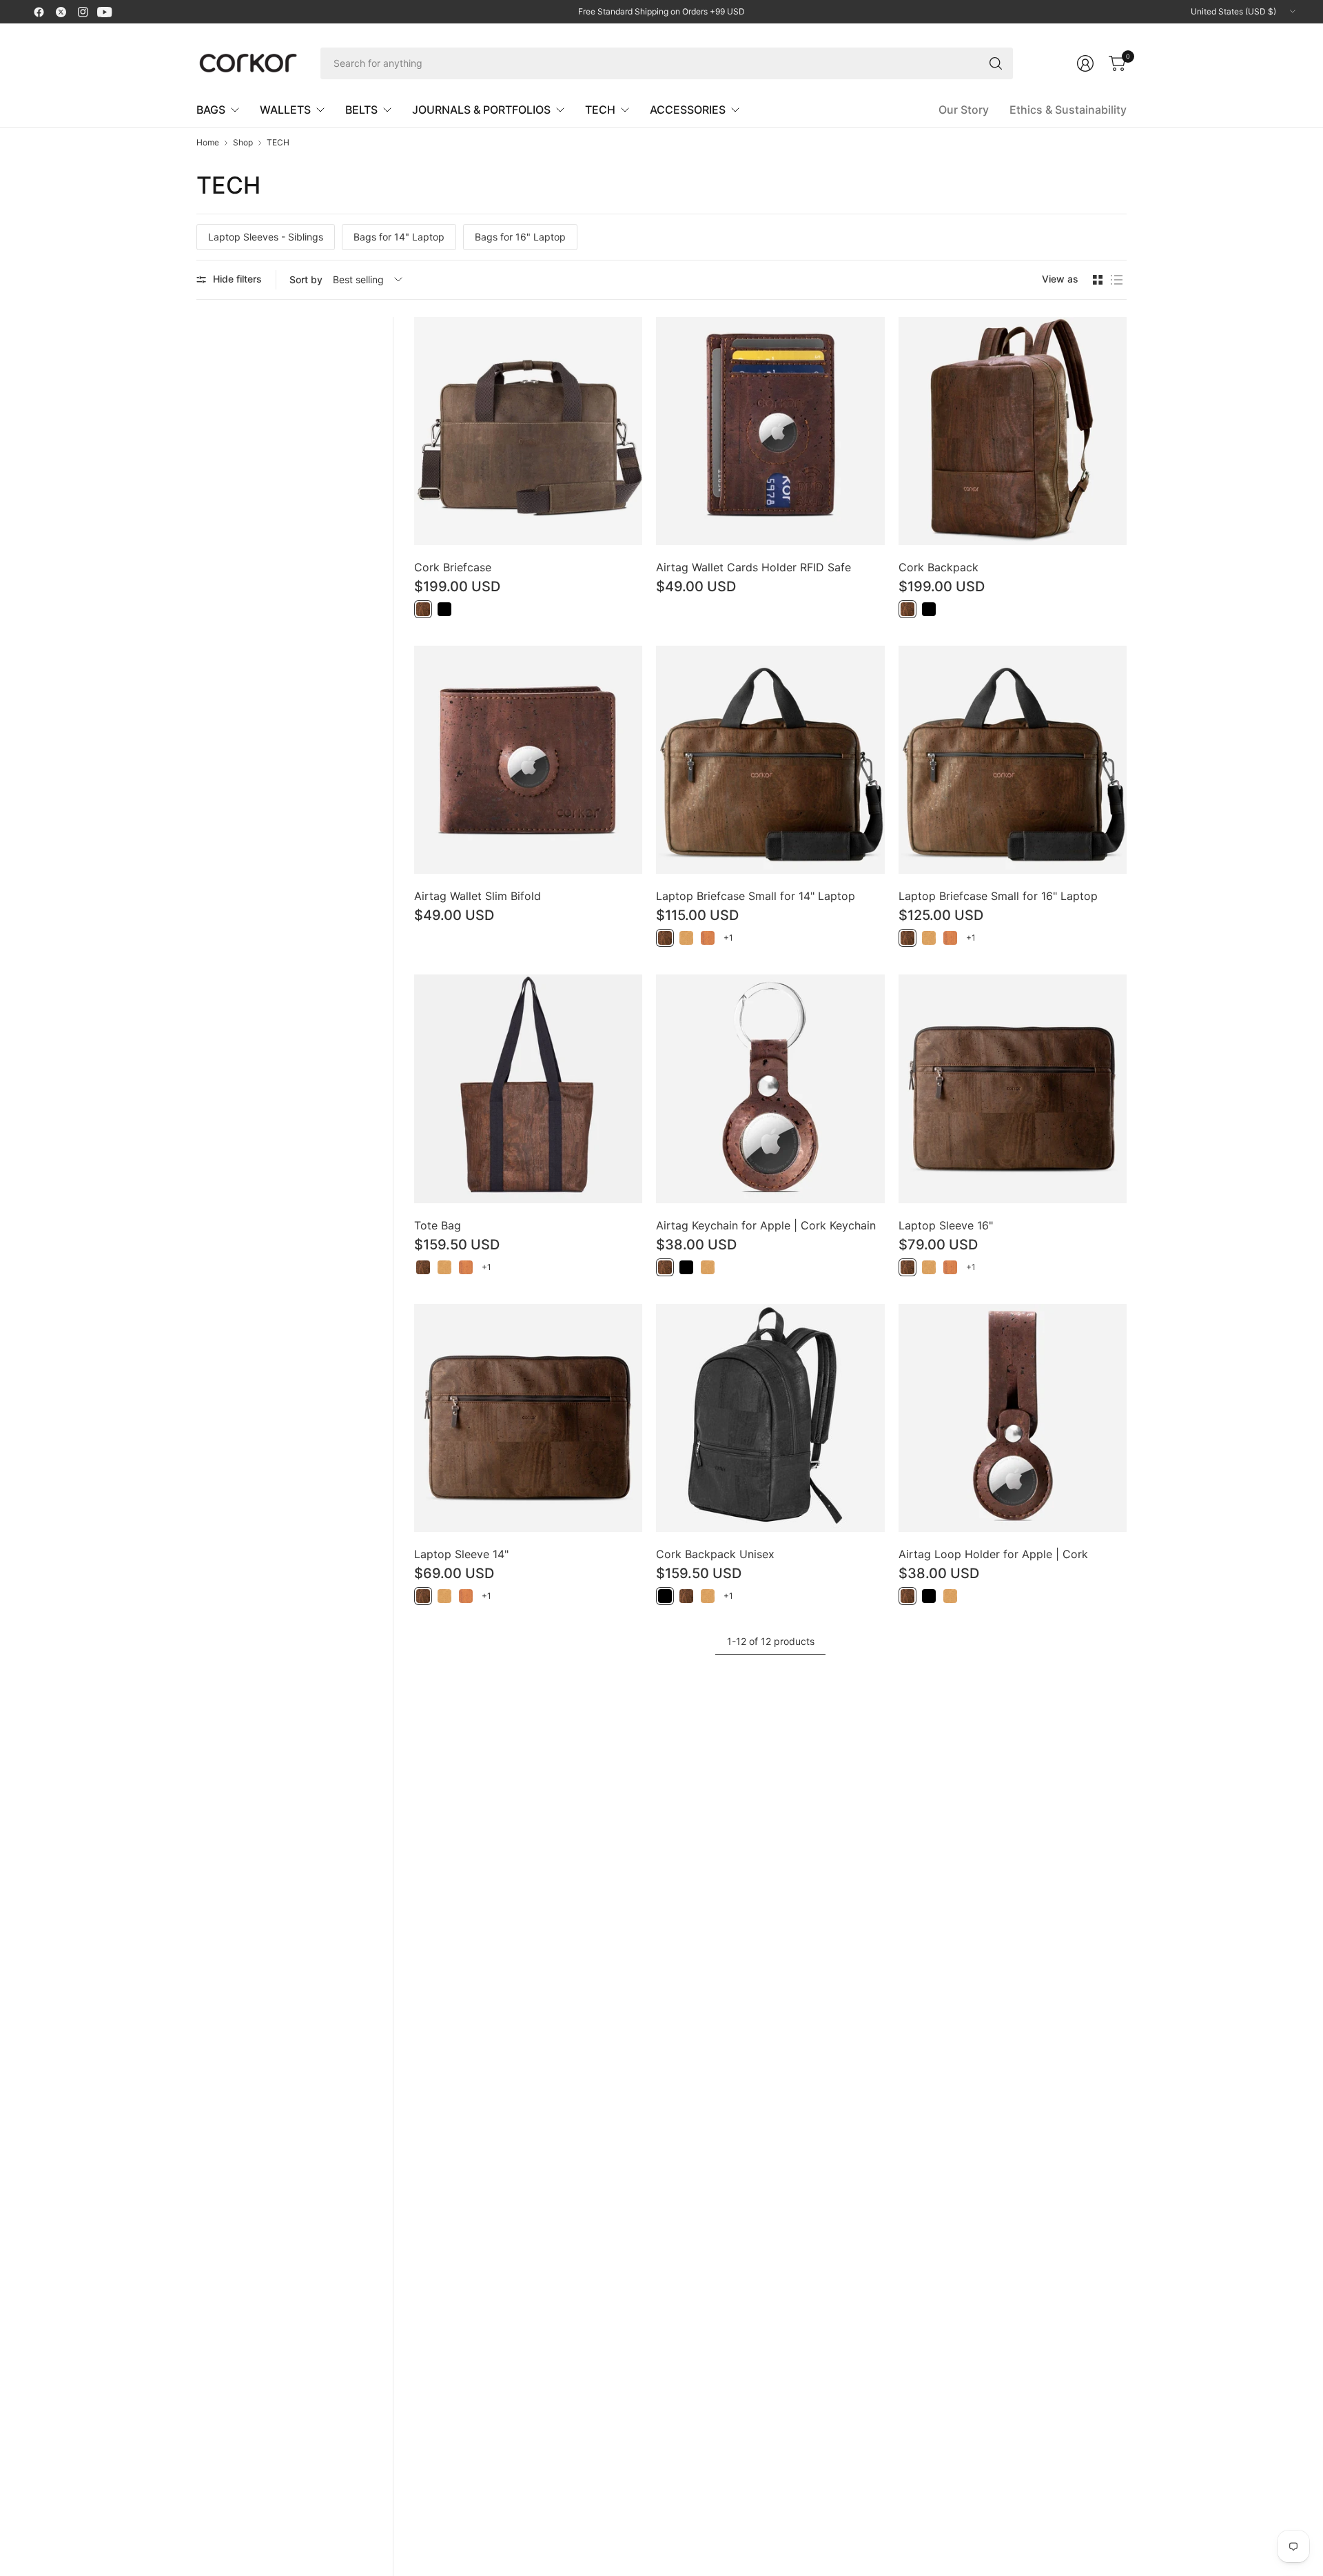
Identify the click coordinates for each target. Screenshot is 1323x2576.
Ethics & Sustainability (1068, 110)
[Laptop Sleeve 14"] (528, 1418)
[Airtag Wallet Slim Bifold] (528, 760)
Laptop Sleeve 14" (461, 1554)
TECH (278, 143)
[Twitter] (61, 12)
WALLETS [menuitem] (285, 110)
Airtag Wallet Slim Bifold (478, 896)
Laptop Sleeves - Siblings (266, 237)
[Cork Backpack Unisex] (770, 1418)
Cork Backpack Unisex (715, 1554)
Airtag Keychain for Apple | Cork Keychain (766, 1225)
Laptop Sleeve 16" (946, 1225)
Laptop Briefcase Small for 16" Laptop (998, 896)
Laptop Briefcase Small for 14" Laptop (756, 896)
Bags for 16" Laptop (520, 237)
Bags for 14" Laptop (399, 237)
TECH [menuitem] (600, 110)
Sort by (306, 279)
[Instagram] (83, 12)
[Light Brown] (686, 938)
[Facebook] (39, 12)
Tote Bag (438, 1225)
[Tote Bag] (528, 1088)
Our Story (964, 110)
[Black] (444, 609)
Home (208, 143)
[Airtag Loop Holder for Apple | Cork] (1013, 1418)
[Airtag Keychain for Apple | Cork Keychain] (770, 1088)
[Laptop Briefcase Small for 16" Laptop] (1013, 760)
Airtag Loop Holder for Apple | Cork (993, 1554)
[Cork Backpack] (1013, 431)
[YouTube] (105, 12)
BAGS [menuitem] (211, 110)
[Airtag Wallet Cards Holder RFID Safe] (770, 431)
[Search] (996, 63)
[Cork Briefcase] (528, 431)
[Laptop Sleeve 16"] (1013, 1088)
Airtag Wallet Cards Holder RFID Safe (753, 567)
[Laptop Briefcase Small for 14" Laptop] (770, 760)
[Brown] (423, 609)
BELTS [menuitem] (361, 110)
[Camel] (708, 938)
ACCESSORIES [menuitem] (688, 110)
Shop (243, 143)
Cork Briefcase (453, 567)
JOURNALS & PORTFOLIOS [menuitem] (481, 110)
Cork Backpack (939, 567)
